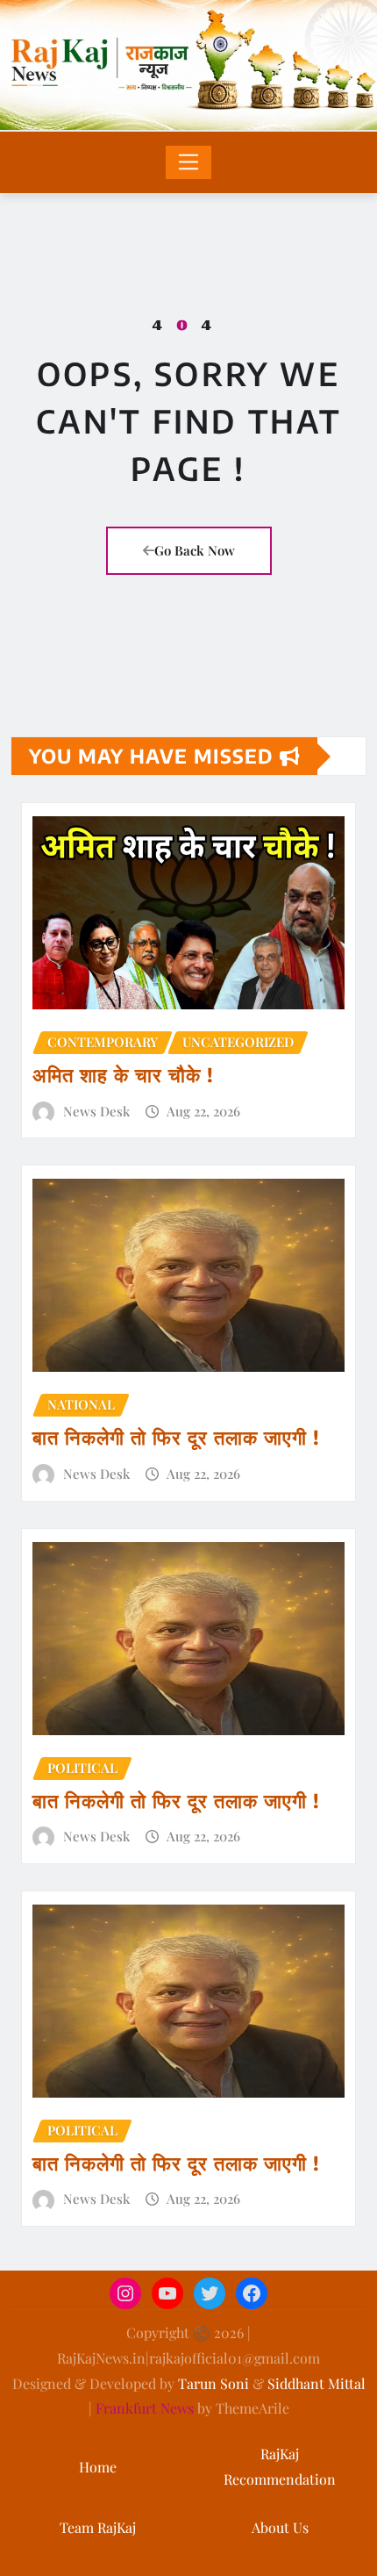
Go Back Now (195, 550)
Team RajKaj (98, 2527)
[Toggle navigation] (189, 162)
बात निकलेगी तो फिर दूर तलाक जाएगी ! (176, 1437)
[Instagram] (125, 2293)
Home (98, 2467)
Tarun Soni (213, 2383)
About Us (280, 2527)
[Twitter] (210, 2293)
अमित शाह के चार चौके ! (123, 1074)
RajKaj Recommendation (280, 2466)
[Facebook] (252, 2293)
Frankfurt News (145, 2408)
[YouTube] (167, 2293)
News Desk (96, 1111)
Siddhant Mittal (317, 2383)
